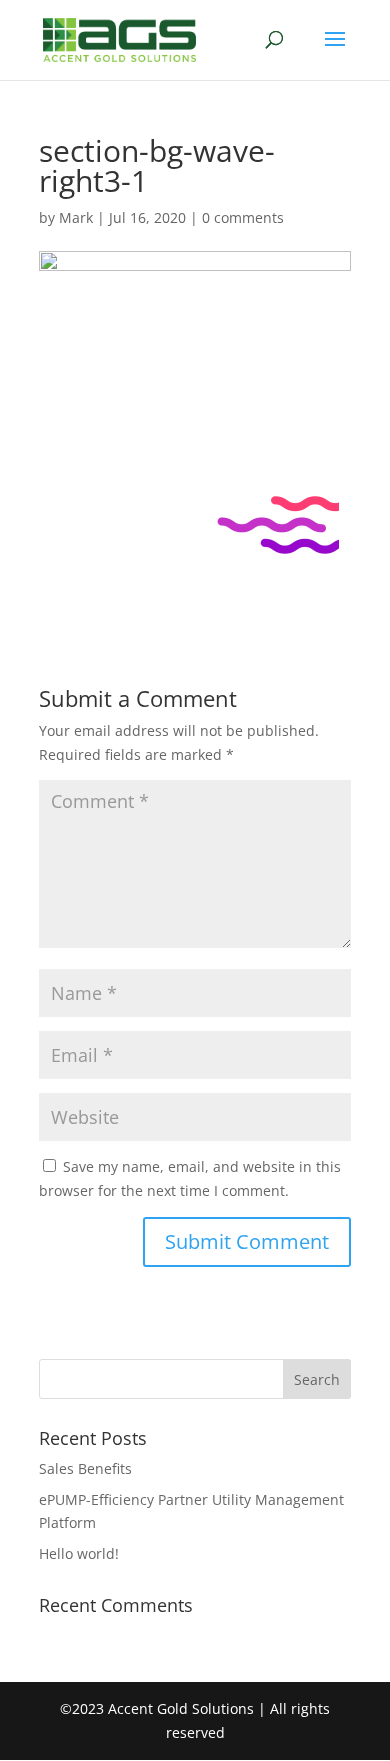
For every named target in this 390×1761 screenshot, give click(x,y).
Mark (76, 217)
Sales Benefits (85, 1468)
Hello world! (79, 1553)
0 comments (243, 217)
